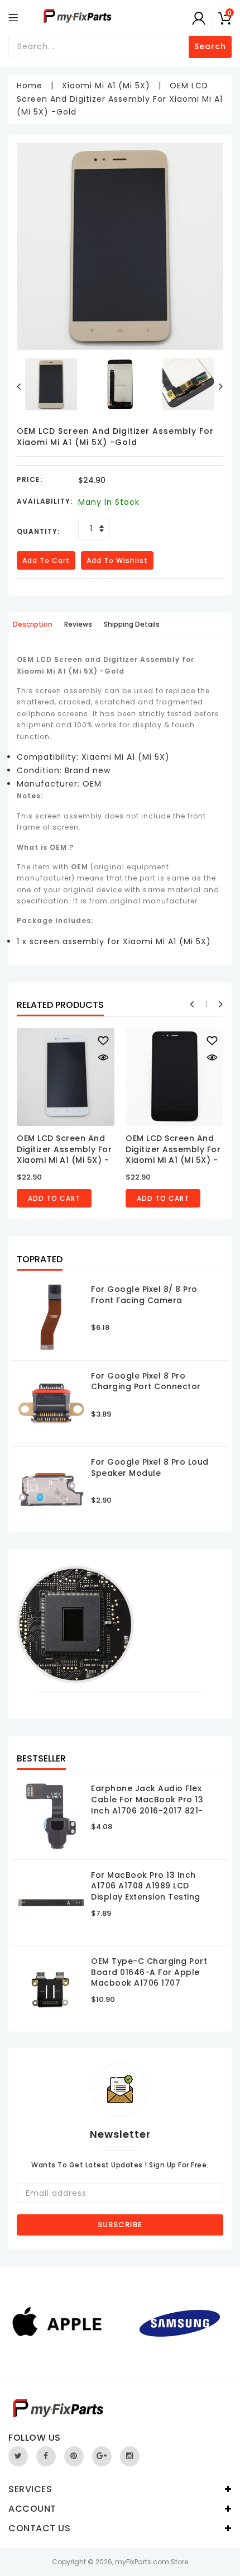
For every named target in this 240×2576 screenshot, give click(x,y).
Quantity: (38, 531)
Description (33, 624)
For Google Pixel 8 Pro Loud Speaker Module (150, 1467)
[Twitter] (18, 2456)
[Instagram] (130, 2456)
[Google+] (102, 2456)
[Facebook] (46, 2456)
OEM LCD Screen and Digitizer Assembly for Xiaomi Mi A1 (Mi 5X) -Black (173, 1155)
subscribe (120, 2225)
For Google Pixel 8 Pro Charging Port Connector (146, 1381)
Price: (30, 479)
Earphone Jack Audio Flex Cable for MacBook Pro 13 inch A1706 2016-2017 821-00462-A (147, 1805)
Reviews (78, 624)
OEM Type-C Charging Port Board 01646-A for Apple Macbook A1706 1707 (149, 1972)
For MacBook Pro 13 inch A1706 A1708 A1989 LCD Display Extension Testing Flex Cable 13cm (146, 1891)
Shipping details (132, 624)
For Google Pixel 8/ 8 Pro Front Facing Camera (144, 1295)
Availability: (45, 501)
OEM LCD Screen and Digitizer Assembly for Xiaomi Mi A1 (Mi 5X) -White (64, 1155)
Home (30, 86)
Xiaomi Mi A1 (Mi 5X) (106, 86)
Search (210, 46)
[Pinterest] (74, 2456)
